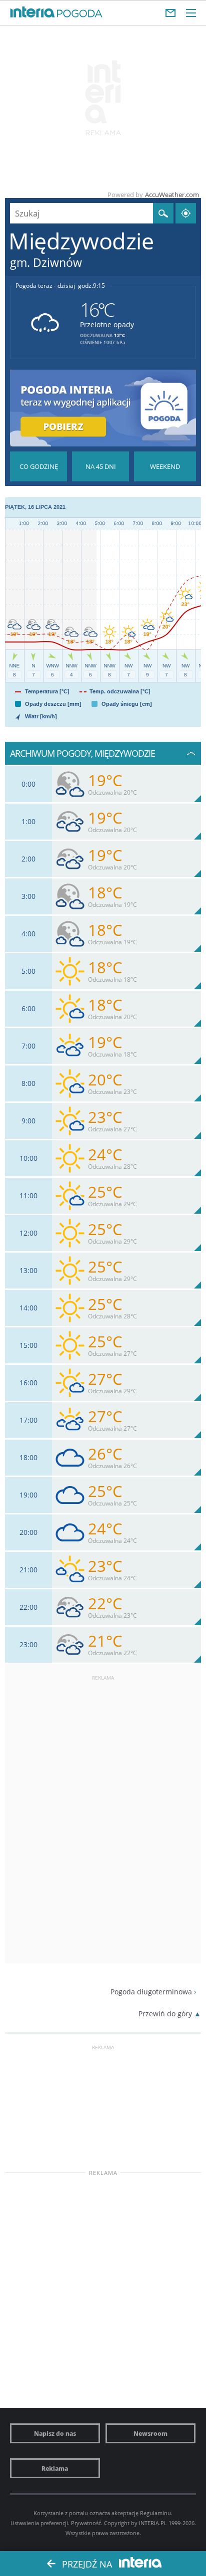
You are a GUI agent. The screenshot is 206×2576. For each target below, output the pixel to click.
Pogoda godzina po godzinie (38, 466)
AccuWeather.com (172, 195)
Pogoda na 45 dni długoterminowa (100, 466)
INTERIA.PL (153, 2523)
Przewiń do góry (165, 2014)
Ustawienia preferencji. (40, 2523)
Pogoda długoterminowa (151, 1992)
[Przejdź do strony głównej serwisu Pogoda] (80, 14)
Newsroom (150, 2433)
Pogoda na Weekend (165, 466)
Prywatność (86, 2523)
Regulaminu (155, 2513)
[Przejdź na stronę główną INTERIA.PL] (32, 12)
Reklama (55, 2468)
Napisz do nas (55, 2433)
